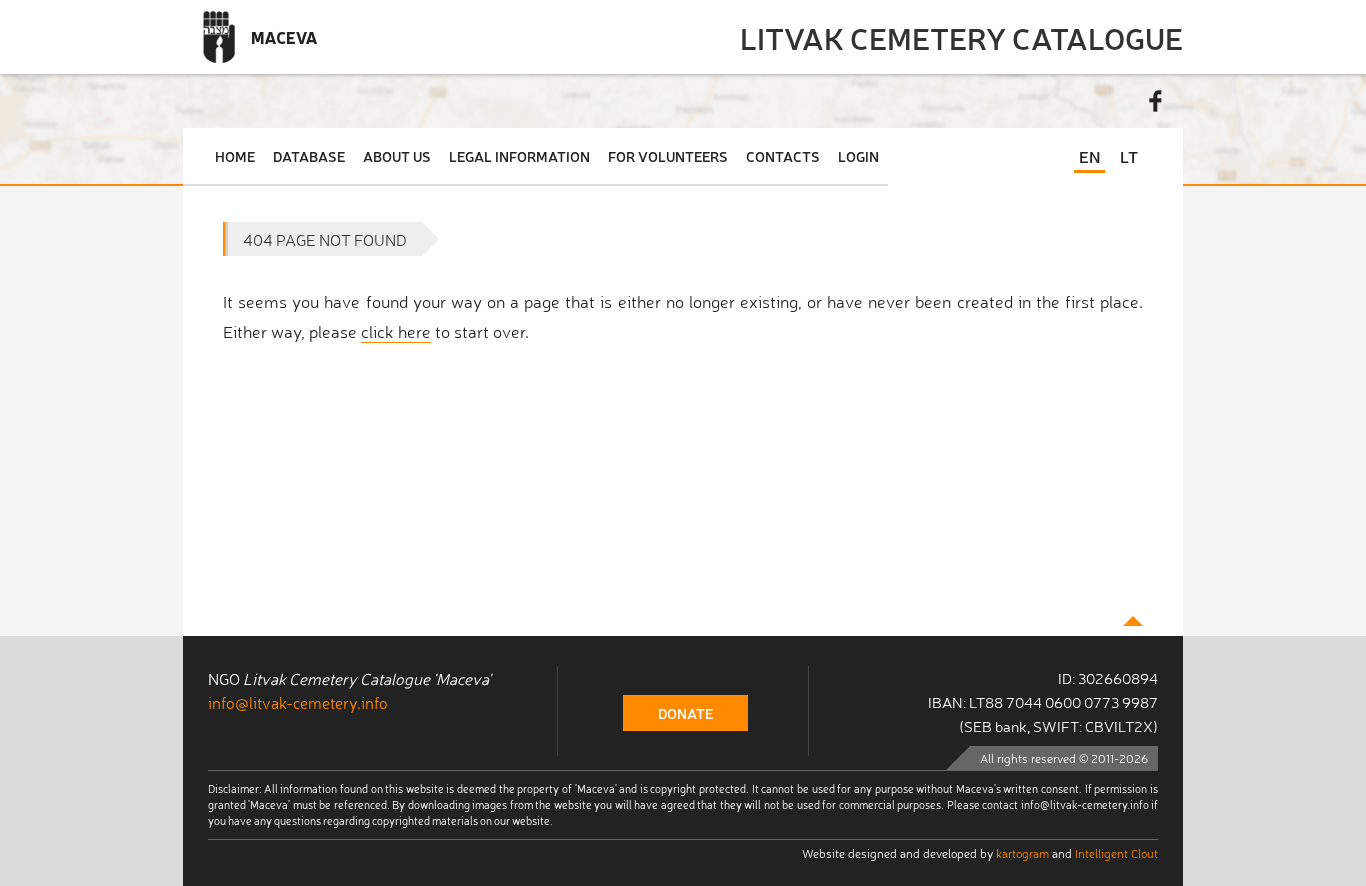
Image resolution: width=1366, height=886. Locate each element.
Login (858, 156)
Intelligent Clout (1116, 853)
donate (685, 713)
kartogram (1022, 853)
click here (396, 330)
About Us (397, 156)
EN (1089, 156)
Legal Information (519, 156)
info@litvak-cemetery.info (298, 702)
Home (235, 156)
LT (1129, 156)
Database (309, 156)
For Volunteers (668, 156)
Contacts (783, 156)
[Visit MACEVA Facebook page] (1156, 101)
